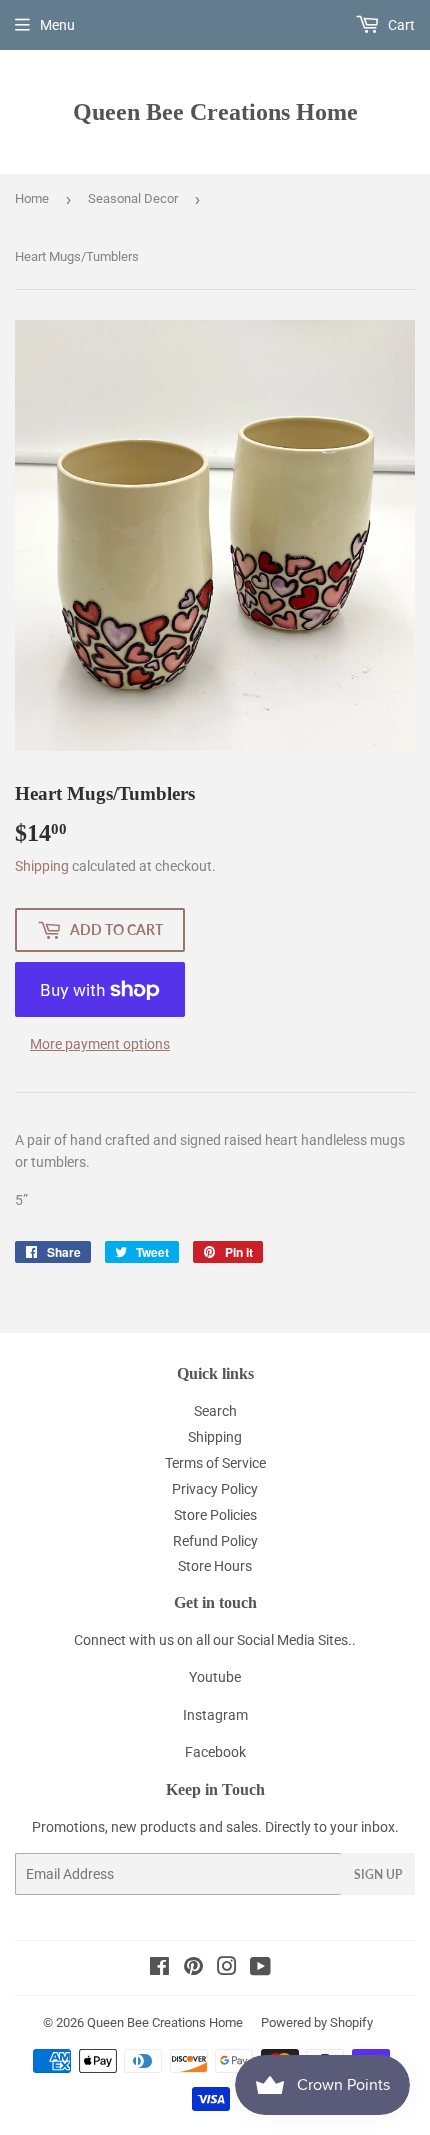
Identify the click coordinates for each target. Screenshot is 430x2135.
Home (32, 198)
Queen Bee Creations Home (215, 111)
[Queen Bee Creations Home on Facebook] (159, 1969)
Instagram (215, 1715)
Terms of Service (215, 1463)
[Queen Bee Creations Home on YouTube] (260, 1969)
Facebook (215, 1752)
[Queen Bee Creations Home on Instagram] (227, 1969)
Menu (57, 25)
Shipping (42, 866)
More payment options (100, 1044)
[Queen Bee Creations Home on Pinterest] (193, 1969)
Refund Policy (215, 1541)
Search (215, 1411)
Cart (400, 25)
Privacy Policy (215, 1489)
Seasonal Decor (133, 198)
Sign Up (378, 1874)
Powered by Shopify (317, 2022)
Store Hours (215, 1566)
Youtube (215, 1677)
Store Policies (215, 1515)
